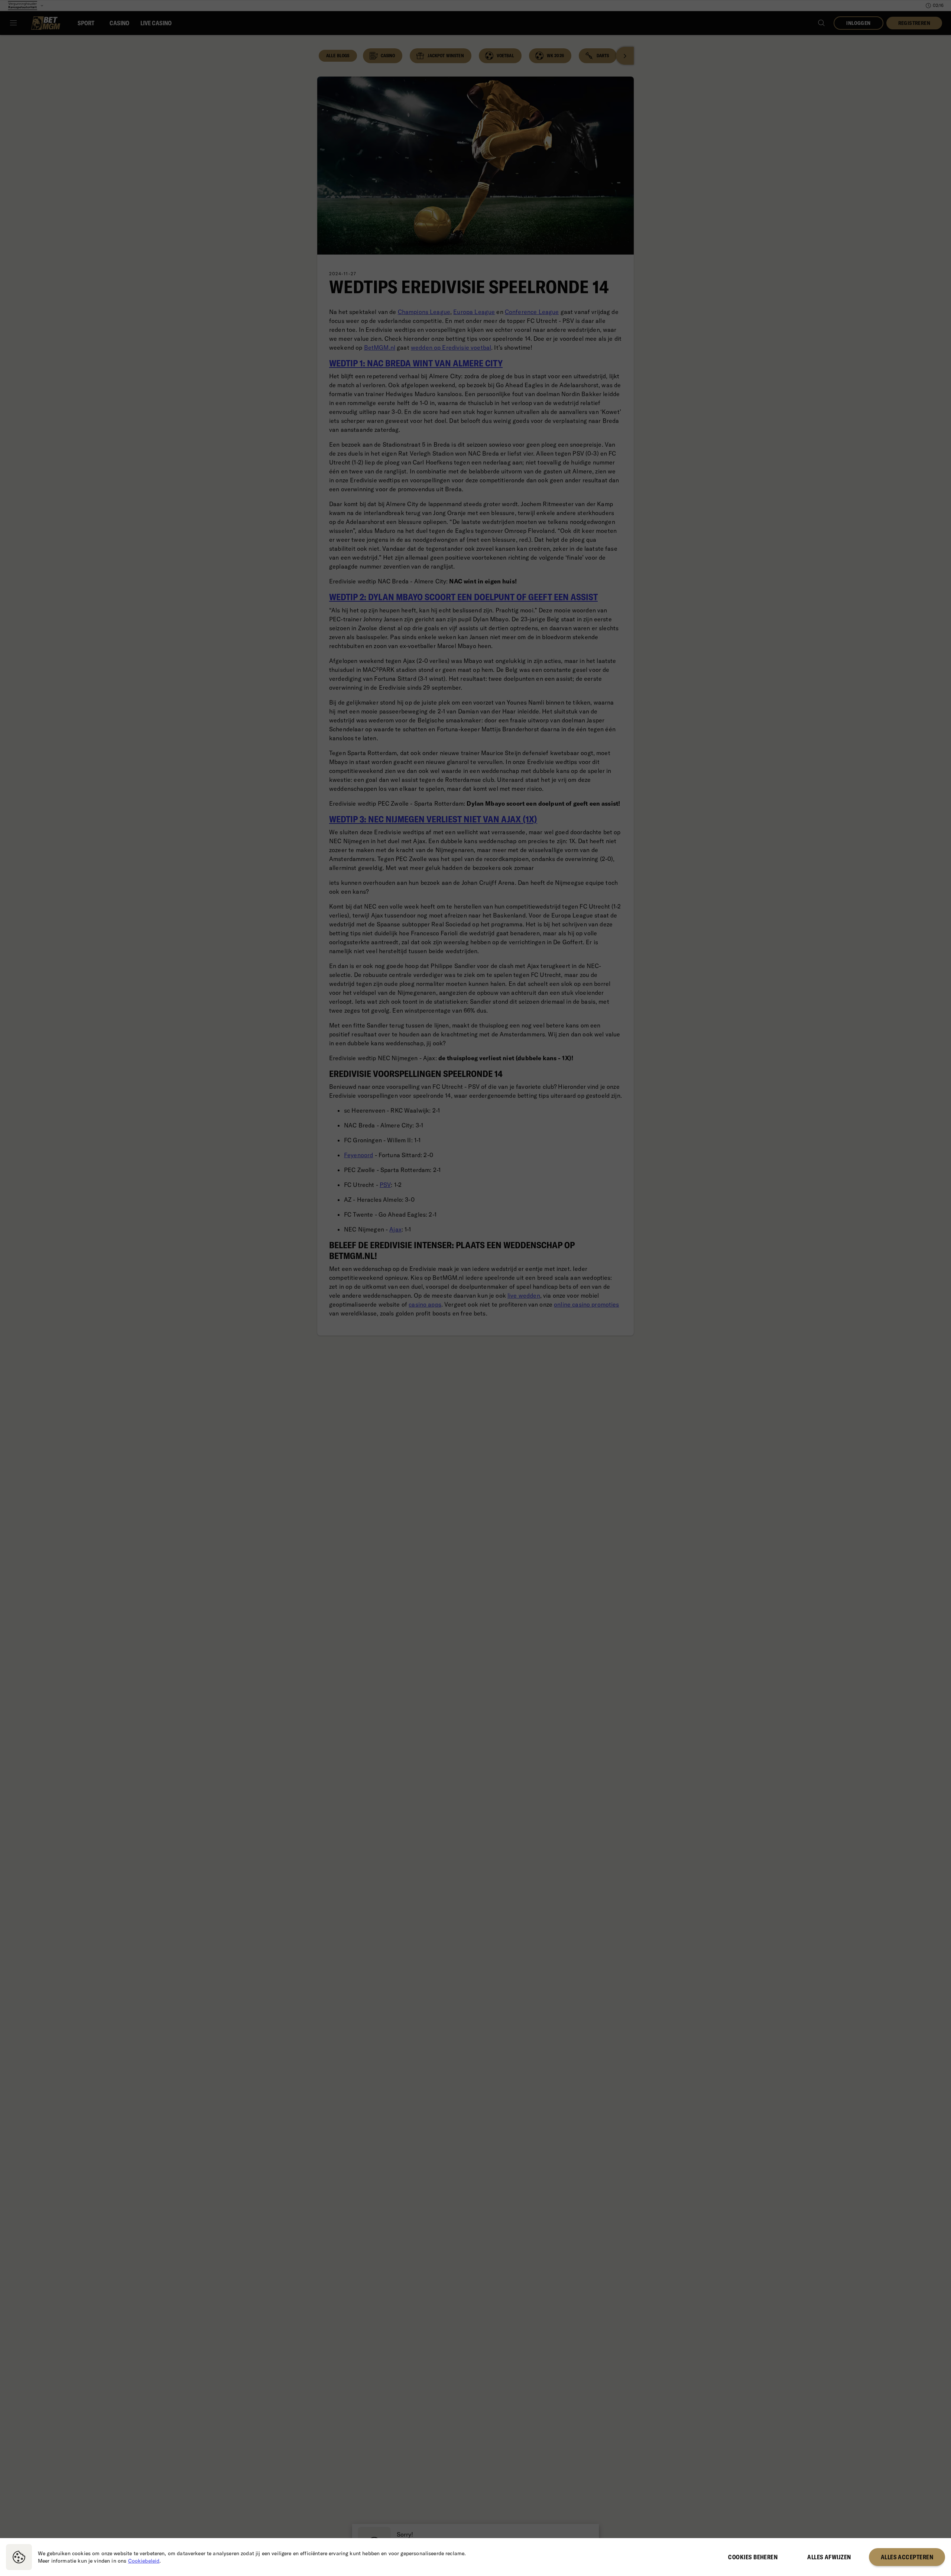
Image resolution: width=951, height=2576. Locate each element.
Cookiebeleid (144, 2561)
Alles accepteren (907, 2557)
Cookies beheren (753, 2557)
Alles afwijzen (829, 2557)
